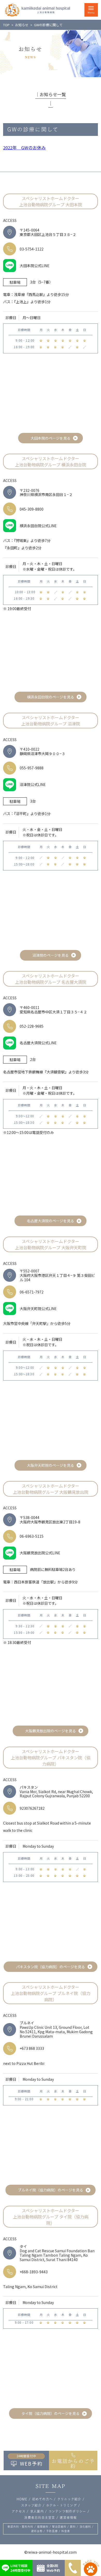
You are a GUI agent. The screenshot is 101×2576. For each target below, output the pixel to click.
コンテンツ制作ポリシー (67, 2511)
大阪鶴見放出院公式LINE (40, 1553)
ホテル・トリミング (62, 2505)
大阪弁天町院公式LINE (38, 1309)
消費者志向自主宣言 (39, 2518)
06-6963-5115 (32, 1536)
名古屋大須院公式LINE (38, 1043)
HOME (22, 2499)
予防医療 (52, 2531)
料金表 (66, 2531)
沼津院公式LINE (33, 784)
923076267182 (32, 1808)
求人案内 (37, 2511)
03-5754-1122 (32, 249)
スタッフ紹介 (31, 2505)
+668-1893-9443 (34, 2272)
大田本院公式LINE (35, 266)
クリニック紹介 (69, 2499)
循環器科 (43, 2527)
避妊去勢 (37, 2531)
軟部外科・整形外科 (20, 2527)
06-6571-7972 (32, 1292)
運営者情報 (68, 2518)
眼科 (73, 2527)
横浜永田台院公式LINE (38, 526)
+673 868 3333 (32, 2048)
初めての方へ (42, 2499)
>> (22, 25)
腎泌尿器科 (59, 2527)
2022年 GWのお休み (24, 148)
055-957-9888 (32, 768)
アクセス (19, 2511)
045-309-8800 (32, 509)
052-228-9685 (32, 1026)
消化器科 (85, 2527)
